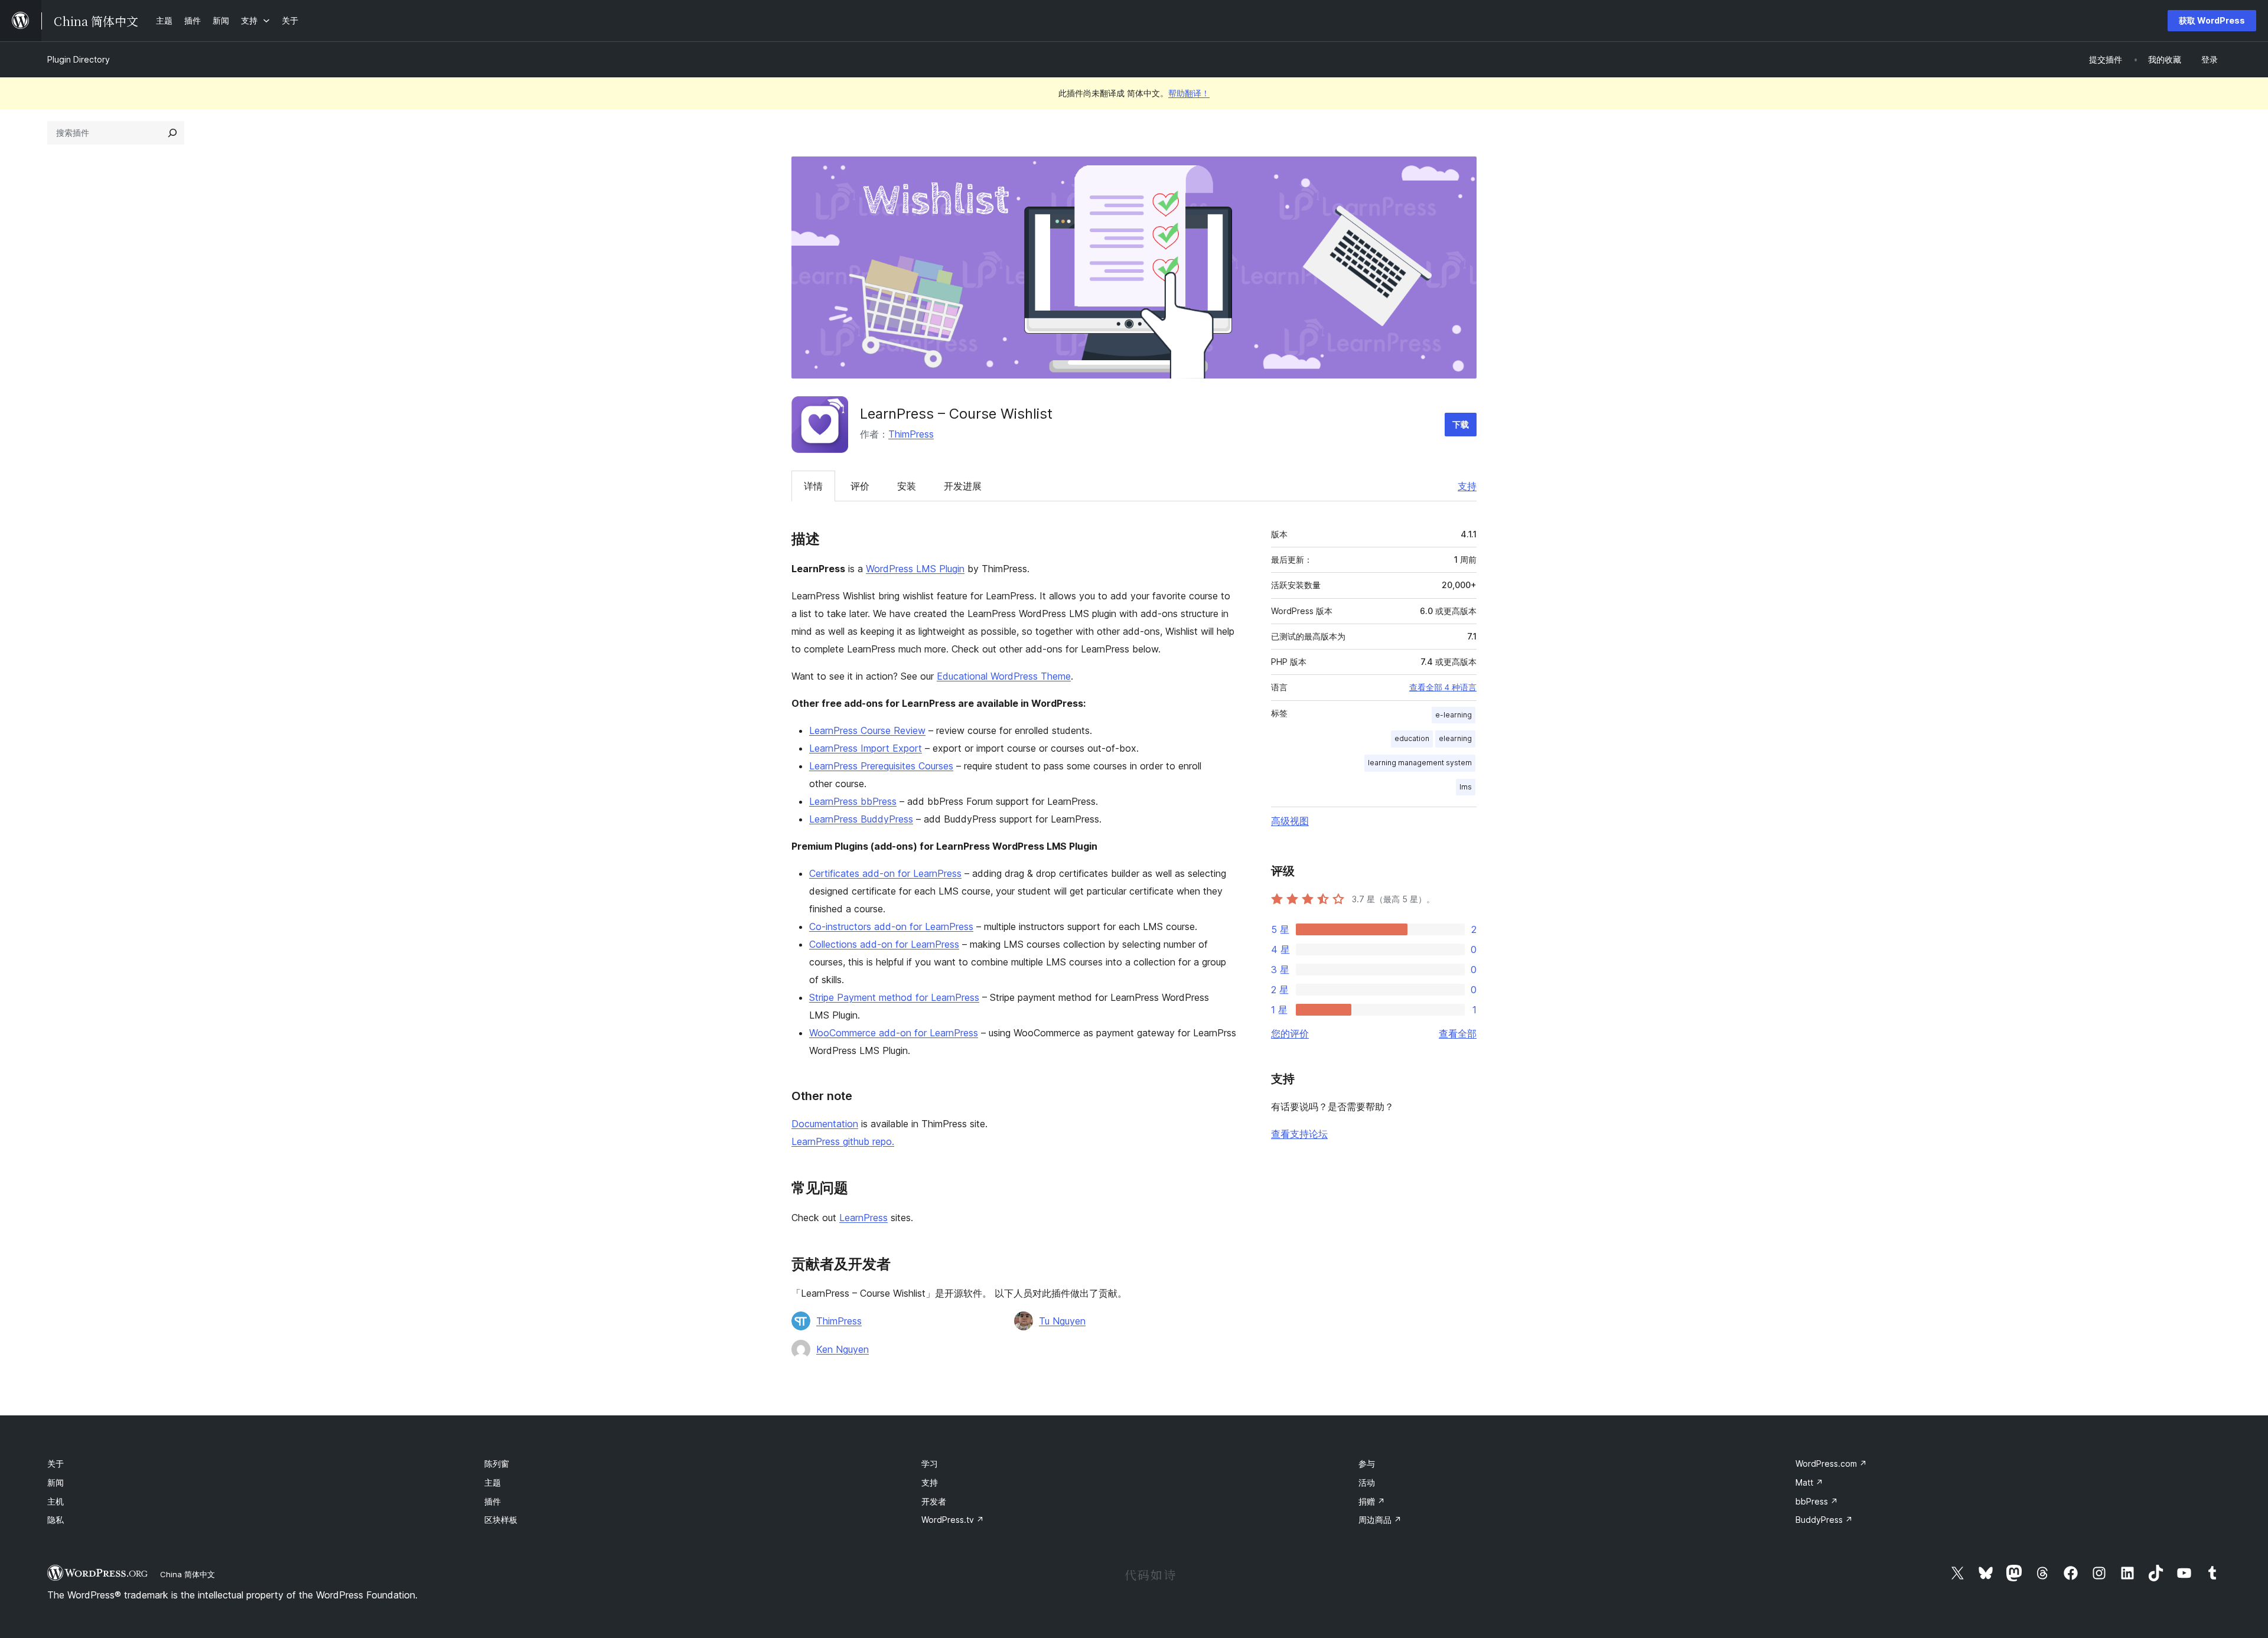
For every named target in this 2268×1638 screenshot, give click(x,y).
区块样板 (501, 1520)
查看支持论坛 (1299, 1134)
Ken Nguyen (843, 1349)
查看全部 (1458, 1033)
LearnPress (863, 1218)
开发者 (934, 1501)
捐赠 (1372, 1501)
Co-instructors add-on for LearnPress (891, 926)
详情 (813, 486)
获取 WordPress (2212, 20)
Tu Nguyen (1062, 1321)
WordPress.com (1831, 1464)
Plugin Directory (79, 59)
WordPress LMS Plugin (915, 569)
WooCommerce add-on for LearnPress (894, 1033)
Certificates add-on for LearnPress (885, 873)
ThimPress (911, 434)
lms (1466, 787)
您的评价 (1290, 1033)
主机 (56, 1501)
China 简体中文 (188, 1574)
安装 (907, 486)
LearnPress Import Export (866, 748)
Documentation (825, 1124)
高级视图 (1290, 821)
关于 (56, 1464)
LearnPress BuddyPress (861, 819)
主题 (493, 1482)
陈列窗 (497, 1464)
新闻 (56, 1482)
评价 (860, 486)
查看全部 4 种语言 (1443, 687)
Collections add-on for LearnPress (884, 944)
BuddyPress (1824, 1520)
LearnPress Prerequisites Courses (881, 766)
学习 (930, 1464)
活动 (1367, 1482)
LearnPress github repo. (843, 1141)
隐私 (56, 1520)
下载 (1461, 424)
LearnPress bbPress (853, 801)
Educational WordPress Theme (1004, 676)
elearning (1455, 738)
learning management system (1420, 763)
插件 (493, 1501)
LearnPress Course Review (867, 730)
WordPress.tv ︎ (953, 1520)
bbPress (1817, 1501)
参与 (1367, 1464)
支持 (1467, 486)
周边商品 (1380, 1520)
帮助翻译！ (1189, 93)
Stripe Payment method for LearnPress (894, 997)
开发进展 (963, 486)
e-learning (1454, 715)
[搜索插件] (172, 133)
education (1412, 738)
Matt (1809, 1482)
